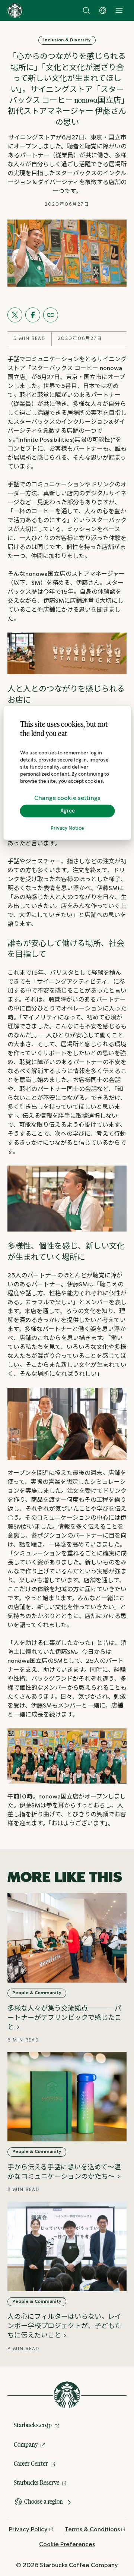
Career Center (31, 2463)
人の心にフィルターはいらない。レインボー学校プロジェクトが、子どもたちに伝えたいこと (64, 2326)
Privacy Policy (28, 2530)
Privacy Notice (67, 828)
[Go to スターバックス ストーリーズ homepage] (15, 10)
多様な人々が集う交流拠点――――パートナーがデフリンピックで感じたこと (64, 2018)
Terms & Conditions (92, 2530)
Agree (68, 811)
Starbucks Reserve (36, 2482)
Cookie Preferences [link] (67, 2545)
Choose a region (44, 2501)
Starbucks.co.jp (33, 2425)
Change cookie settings (67, 798)
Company (26, 2444)
